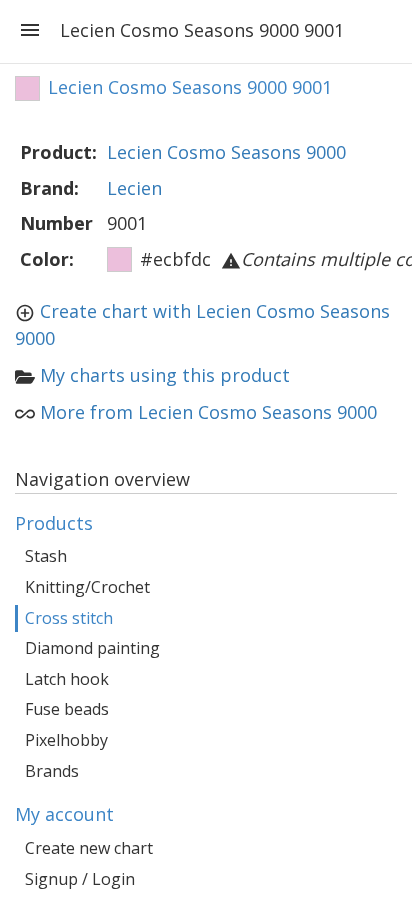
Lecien (134, 188)
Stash (46, 556)
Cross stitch (69, 618)
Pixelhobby (66, 740)
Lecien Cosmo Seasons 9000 (226, 152)
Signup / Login (80, 879)
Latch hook (67, 679)
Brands (52, 771)
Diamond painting (92, 648)
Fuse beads (67, 709)
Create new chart (89, 848)
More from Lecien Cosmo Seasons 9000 (208, 412)
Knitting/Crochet (87, 587)
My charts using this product (165, 375)
